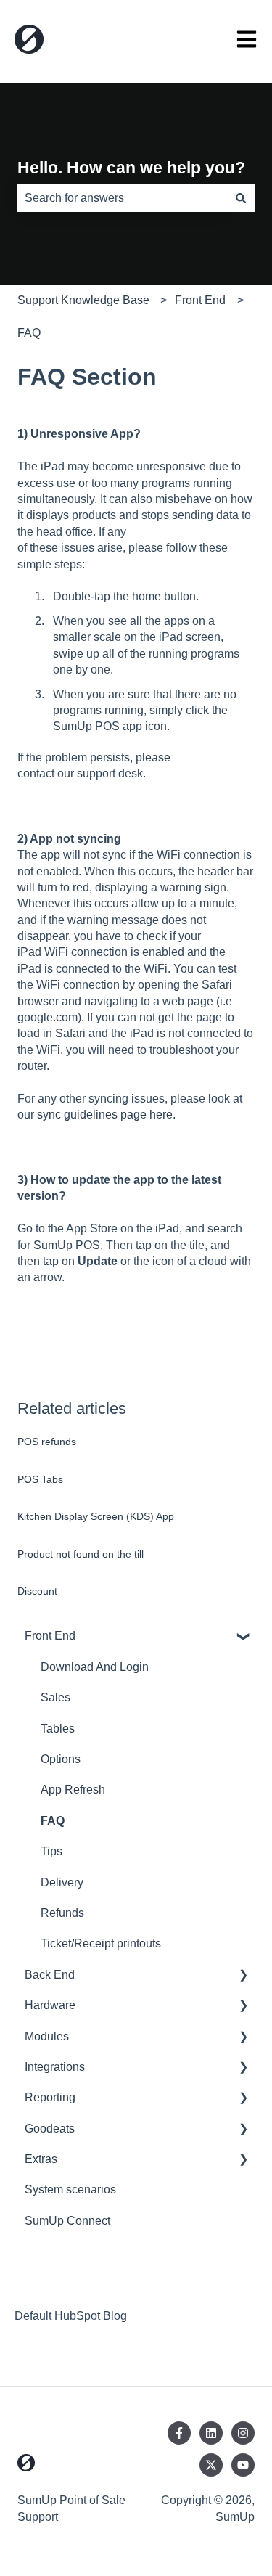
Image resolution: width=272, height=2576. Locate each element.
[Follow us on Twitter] (211, 2465)
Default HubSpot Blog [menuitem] (71, 2316)
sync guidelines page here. (106, 1115)
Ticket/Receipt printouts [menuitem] (101, 1943)
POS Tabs (40, 1479)
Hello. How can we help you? (131, 168)
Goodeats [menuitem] (50, 2129)
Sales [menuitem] (55, 1697)
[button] (243, 1637)
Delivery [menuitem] (62, 1882)
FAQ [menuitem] (53, 1821)
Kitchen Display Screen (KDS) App (96, 1516)
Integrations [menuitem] (55, 2067)
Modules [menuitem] (47, 2036)
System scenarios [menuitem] (70, 2189)
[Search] (241, 198)
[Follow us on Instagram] (243, 2433)
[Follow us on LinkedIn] (211, 2433)
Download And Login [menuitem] (95, 1667)
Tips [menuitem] (51, 1851)
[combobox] (122, 198)
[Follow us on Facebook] (179, 2433)
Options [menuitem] (61, 1759)
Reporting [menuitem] (50, 2097)
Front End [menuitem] (50, 1636)
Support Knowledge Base (83, 300)
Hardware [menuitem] (50, 2005)
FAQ (29, 333)
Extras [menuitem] (41, 2159)
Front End (200, 300)
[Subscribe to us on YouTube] (243, 2465)
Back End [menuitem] (50, 1975)
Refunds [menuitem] (62, 1913)
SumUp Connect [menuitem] (67, 2221)
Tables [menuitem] (58, 1729)
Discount (37, 1591)
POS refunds (47, 1442)
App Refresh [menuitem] (73, 1790)
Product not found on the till (81, 1554)
